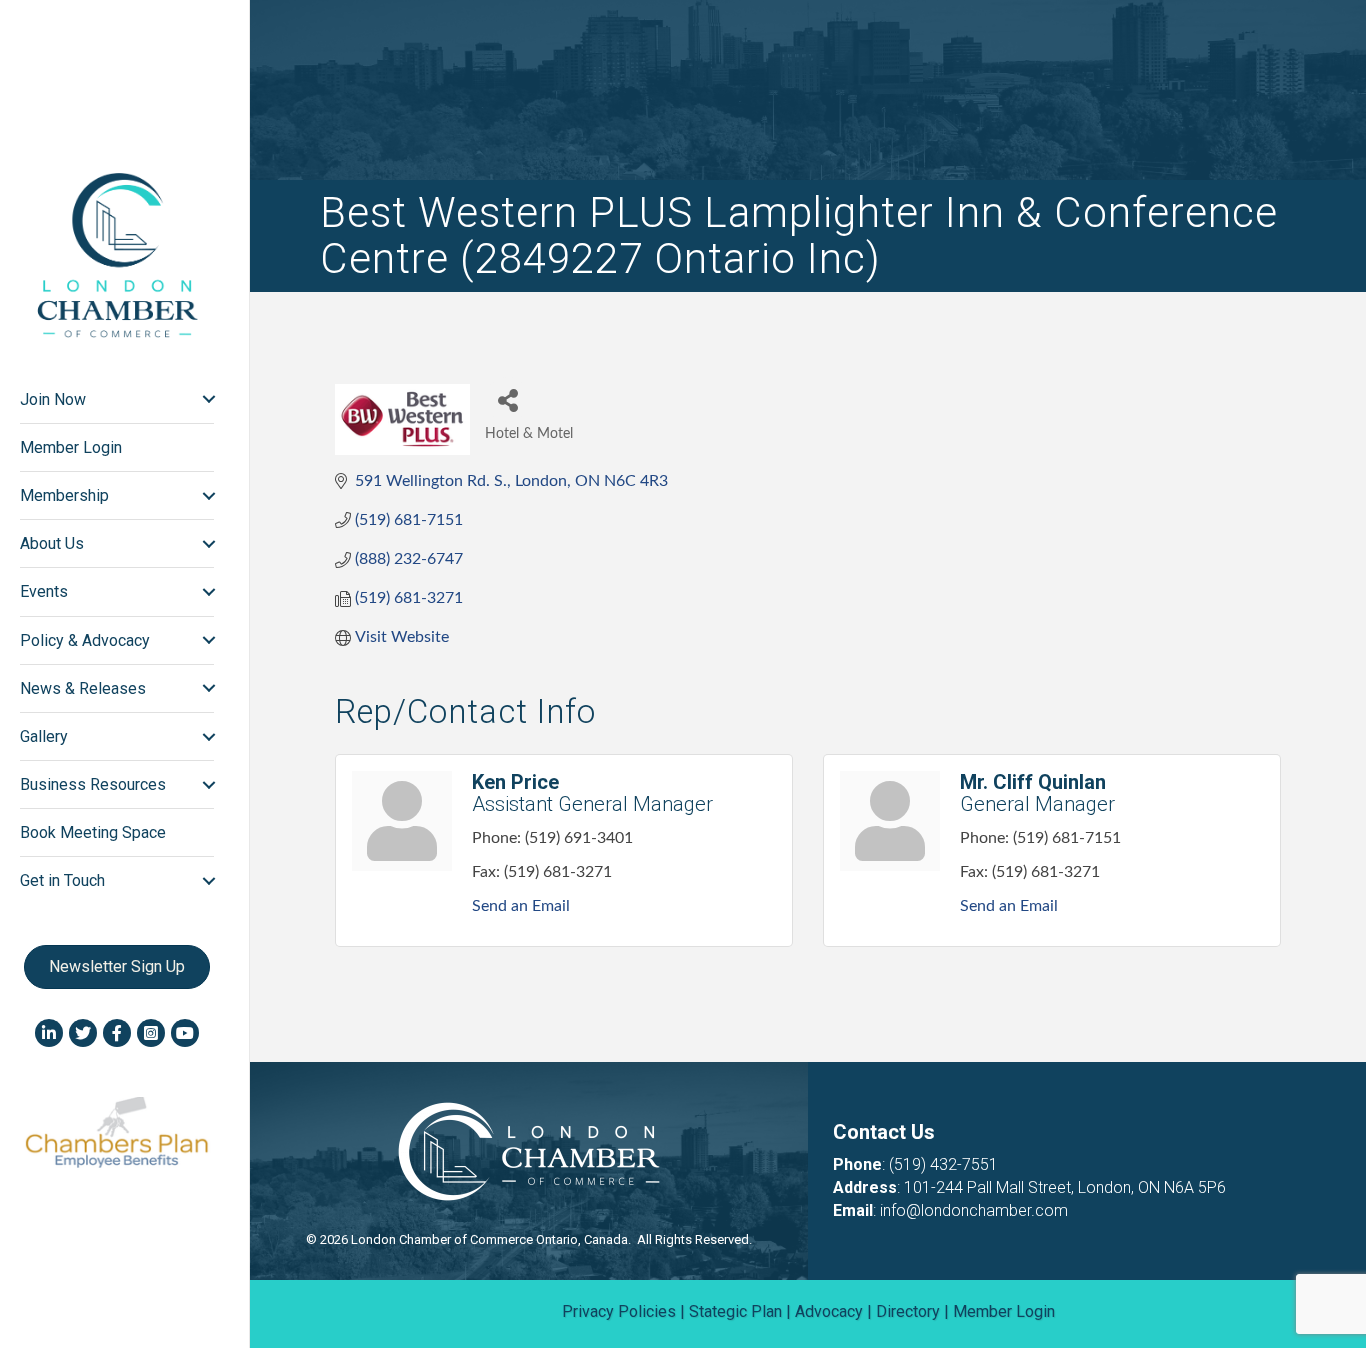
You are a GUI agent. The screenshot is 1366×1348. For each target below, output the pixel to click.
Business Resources (93, 784)
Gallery (44, 736)
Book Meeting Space (93, 832)
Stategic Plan (735, 1311)
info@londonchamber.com (974, 1210)
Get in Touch (62, 880)
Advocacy (829, 1311)
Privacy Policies (619, 1311)
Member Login (71, 447)
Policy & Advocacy (85, 640)
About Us (52, 543)
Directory (908, 1311)
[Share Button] (507, 399)
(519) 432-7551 (943, 1164)
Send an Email (521, 906)
